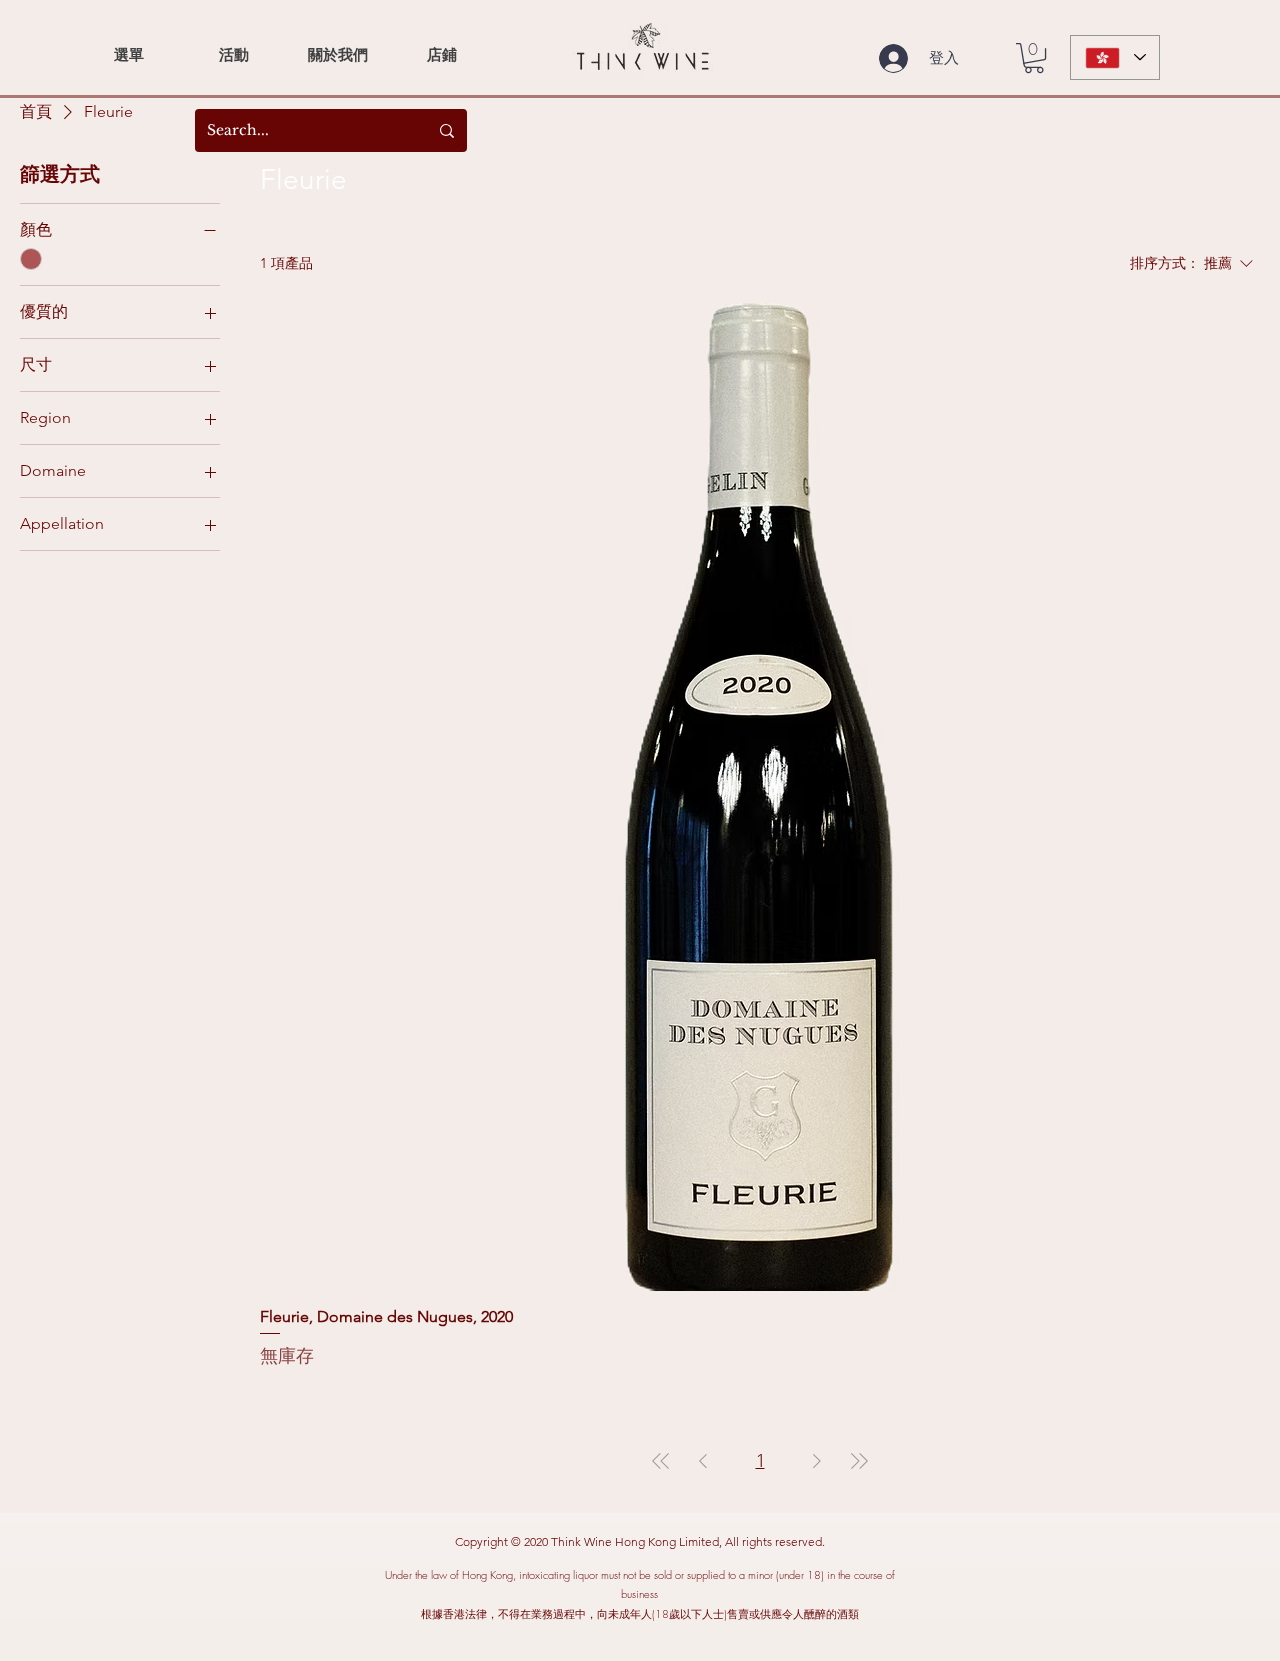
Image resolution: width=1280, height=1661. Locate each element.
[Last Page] (859, 1460)
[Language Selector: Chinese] (1115, 57)
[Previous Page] (703, 1460)
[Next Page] (817, 1460)
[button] (1034, 58)
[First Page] (661, 1460)
